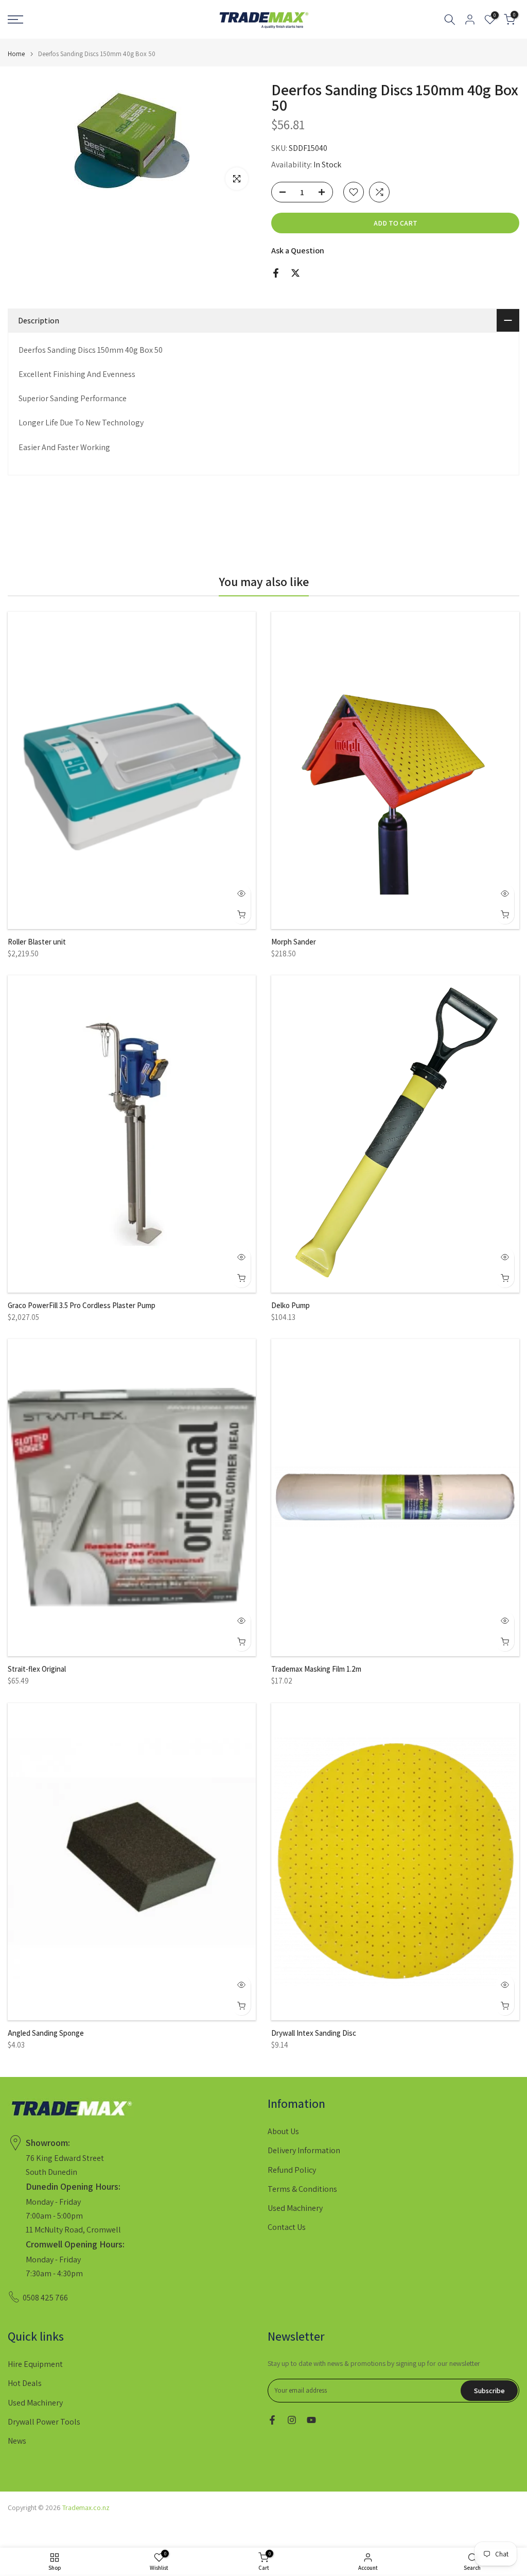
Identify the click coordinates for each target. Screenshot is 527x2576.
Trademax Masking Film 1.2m (316, 1669)
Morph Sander (294, 942)
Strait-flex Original (37, 1669)
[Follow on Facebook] (272, 2420)
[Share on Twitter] (295, 273)
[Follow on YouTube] (311, 2420)
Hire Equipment (35, 2364)
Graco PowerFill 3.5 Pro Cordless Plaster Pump (82, 1305)
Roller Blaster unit (37, 942)
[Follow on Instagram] (292, 2420)
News (17, 2441)
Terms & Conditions (302, 2189)
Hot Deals (25, 2383)
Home (16, 54)
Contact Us (287, 2227)
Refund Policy (292, 2170)
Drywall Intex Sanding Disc (314, 2033)
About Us (283, 2131)
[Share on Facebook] (276, 273)
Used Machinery (295, 2208)
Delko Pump (291, 1305)
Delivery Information (304, 2150)
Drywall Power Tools (44, 2422)
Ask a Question (298, 251)
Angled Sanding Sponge (46, 2033)
